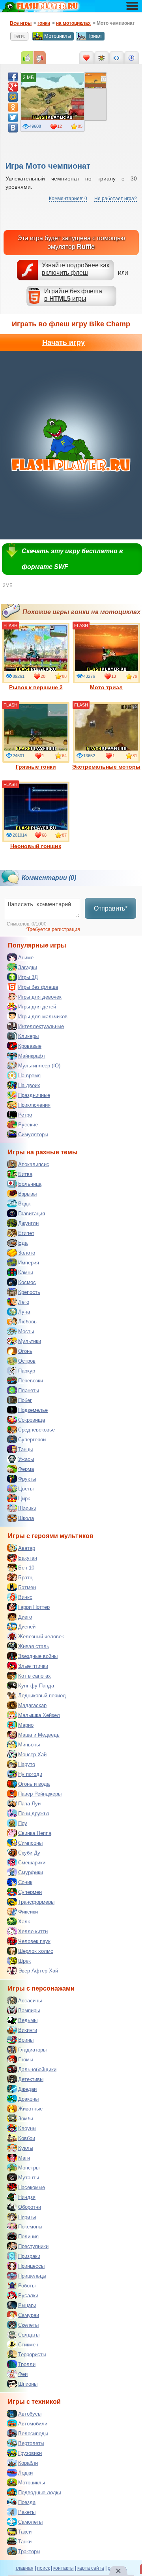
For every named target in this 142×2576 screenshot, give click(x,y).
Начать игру (64, 342)
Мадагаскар (32, 1705)
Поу (23, 1823)
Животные (30, 2109)
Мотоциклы (58, 36)
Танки (25, 2542)
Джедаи (27, 2089)
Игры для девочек (40, 997)
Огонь (25, 1351)
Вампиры (29, 2010)
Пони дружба (34, 1813)
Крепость (29, 1292)
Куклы (26, 2148)
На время (29, 1075)
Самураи (29, 2315)
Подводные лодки (40, 2492)
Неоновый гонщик (36, 846)
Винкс (25, 1597)
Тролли (27, 2364)
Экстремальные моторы (106, 767)
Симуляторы (33, 1134)
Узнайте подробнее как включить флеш (76, 269)
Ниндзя (27, 2197)
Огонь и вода (34, 1784)
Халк (24, 1922)
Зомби (26, 2119)
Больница (30, 1184)
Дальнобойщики (37, 2069)
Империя (29, 1263)
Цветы (26, 1489)
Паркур (27, 1371)
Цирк (24, 1499)
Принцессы (31, 2266)
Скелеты (28, 2325)
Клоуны (27, 2128)
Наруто (27, 1764)
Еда (23, 1243)
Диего (25, 1617)
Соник (25, 1882)
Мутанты (29, 2178)
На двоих (29, 1085)
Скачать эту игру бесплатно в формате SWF (72, 559)
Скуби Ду (29, 1853)
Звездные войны (38, 1656)
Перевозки (31, 1381)
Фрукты (27, 1479)
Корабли (28, 2463)
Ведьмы (28, 2020)
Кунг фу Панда (36, 1686)
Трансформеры (36, 1902)
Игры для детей (37, 1007)
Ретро (25, 1115)
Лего (24, 1302)
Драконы (28, 2099)
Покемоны (30, 2227)
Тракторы (29, 2551)
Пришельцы (32, 2276)
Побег (25, 1400)
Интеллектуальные (41, 1026)
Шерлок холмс (36, 1951)
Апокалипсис (34, 1164)
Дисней (27, 1627)
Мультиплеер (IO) (39, 1066)
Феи (23, 2374)
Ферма (26, 1469)
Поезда (27, 2502)
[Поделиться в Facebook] (13, 77)
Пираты (27, 2217)
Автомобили (33, 2424)
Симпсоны (30, 1843)
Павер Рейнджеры (40, 1794)
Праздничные (34, 1095)
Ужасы (26, 1459)
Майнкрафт (32, 1056)
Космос (27, 1282)
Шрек (24, 1961)
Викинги (28, 2030)
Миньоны (29, 1745)
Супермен (30, 1892)
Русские (28, 1125)
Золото (27, 1253)
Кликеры (28, 1036)
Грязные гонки (36, 767)
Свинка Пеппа (35, 1833)
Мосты (26, 1331)
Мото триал (106, 687)
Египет (26, 1233)
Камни (26, 1272)
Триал (95, 36)
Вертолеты (31, 2443)
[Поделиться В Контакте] (13, 128)
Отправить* (111, 908)
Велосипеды (33, 2433)
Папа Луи (29, 1804)
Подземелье (33, 1410)
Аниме (26, 958)
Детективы (31, 2079)
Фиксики (28, 1912)
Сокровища (32, 1420)
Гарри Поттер (34, 1607)
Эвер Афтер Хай (38, 1971)
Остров (27, 1361)
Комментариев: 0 (68, 199)
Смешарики (32, 1863)
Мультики (30, 1341)
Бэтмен (27, 1587)
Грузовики (30, 2453)
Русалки (28, 2295)
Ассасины (30, 2001)
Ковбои (27, 2138)
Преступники (33, 2246)
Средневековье (36, 1430)
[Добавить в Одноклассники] (13, 107)
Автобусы (30, 2414)
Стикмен (28, 2345)
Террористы (32, 2354)
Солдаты (29, 2335)
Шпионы (28, 2384)
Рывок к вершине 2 (36, 687)
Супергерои (32, 1440)
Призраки (29, 2256)
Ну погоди (30, 1774)
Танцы (25, 1449)
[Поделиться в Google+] (13, 87)
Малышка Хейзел (39, 1715)
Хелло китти (33, 1931)
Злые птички (33, 1666)
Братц (25, 1578)
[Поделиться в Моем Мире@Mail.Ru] (13, 97)
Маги (24, 2158)
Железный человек (41, 1637)
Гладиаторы (32, 2050)
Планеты (29, 1390)
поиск (43, 2568)
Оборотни (30, 2207)
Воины (26, 2040)
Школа (26, 1518)
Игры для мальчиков (43, 1017)
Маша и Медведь (39, 1735)
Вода (24, 1204)
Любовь (27, 1322)
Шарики (27, 1508)
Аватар (27, 1548)
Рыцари (27, 2305)
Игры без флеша (38, 987)
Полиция (28, 2237)
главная (25, 2568)
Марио (26, 1725)
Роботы (27, 2286)
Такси (25, 2532)
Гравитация (32, 1213)
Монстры (29, 2168)
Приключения (34, 1105)
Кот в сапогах (35, 1676)
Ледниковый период (42, 1696)
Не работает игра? (116, 199)
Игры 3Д (28, 977)
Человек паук (34, 1941)
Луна (24, 1312)
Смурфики (31, 1872)
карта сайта (91, 2568)
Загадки (28, 967)
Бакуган (28, 1558)
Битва (25, 1174)
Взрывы (27, 1194)
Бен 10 (26, 1568)
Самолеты (30, 2522)
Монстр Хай (32, 1754)
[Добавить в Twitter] (13, 118)
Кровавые (30, 1046)
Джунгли (28, 1223)
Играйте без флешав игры (73, 295)
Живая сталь (34, 1646)
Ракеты (27, 2512)
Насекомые (32, 2187)
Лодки (25, 2473)
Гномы (26, 2060)
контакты (64, 2568)
